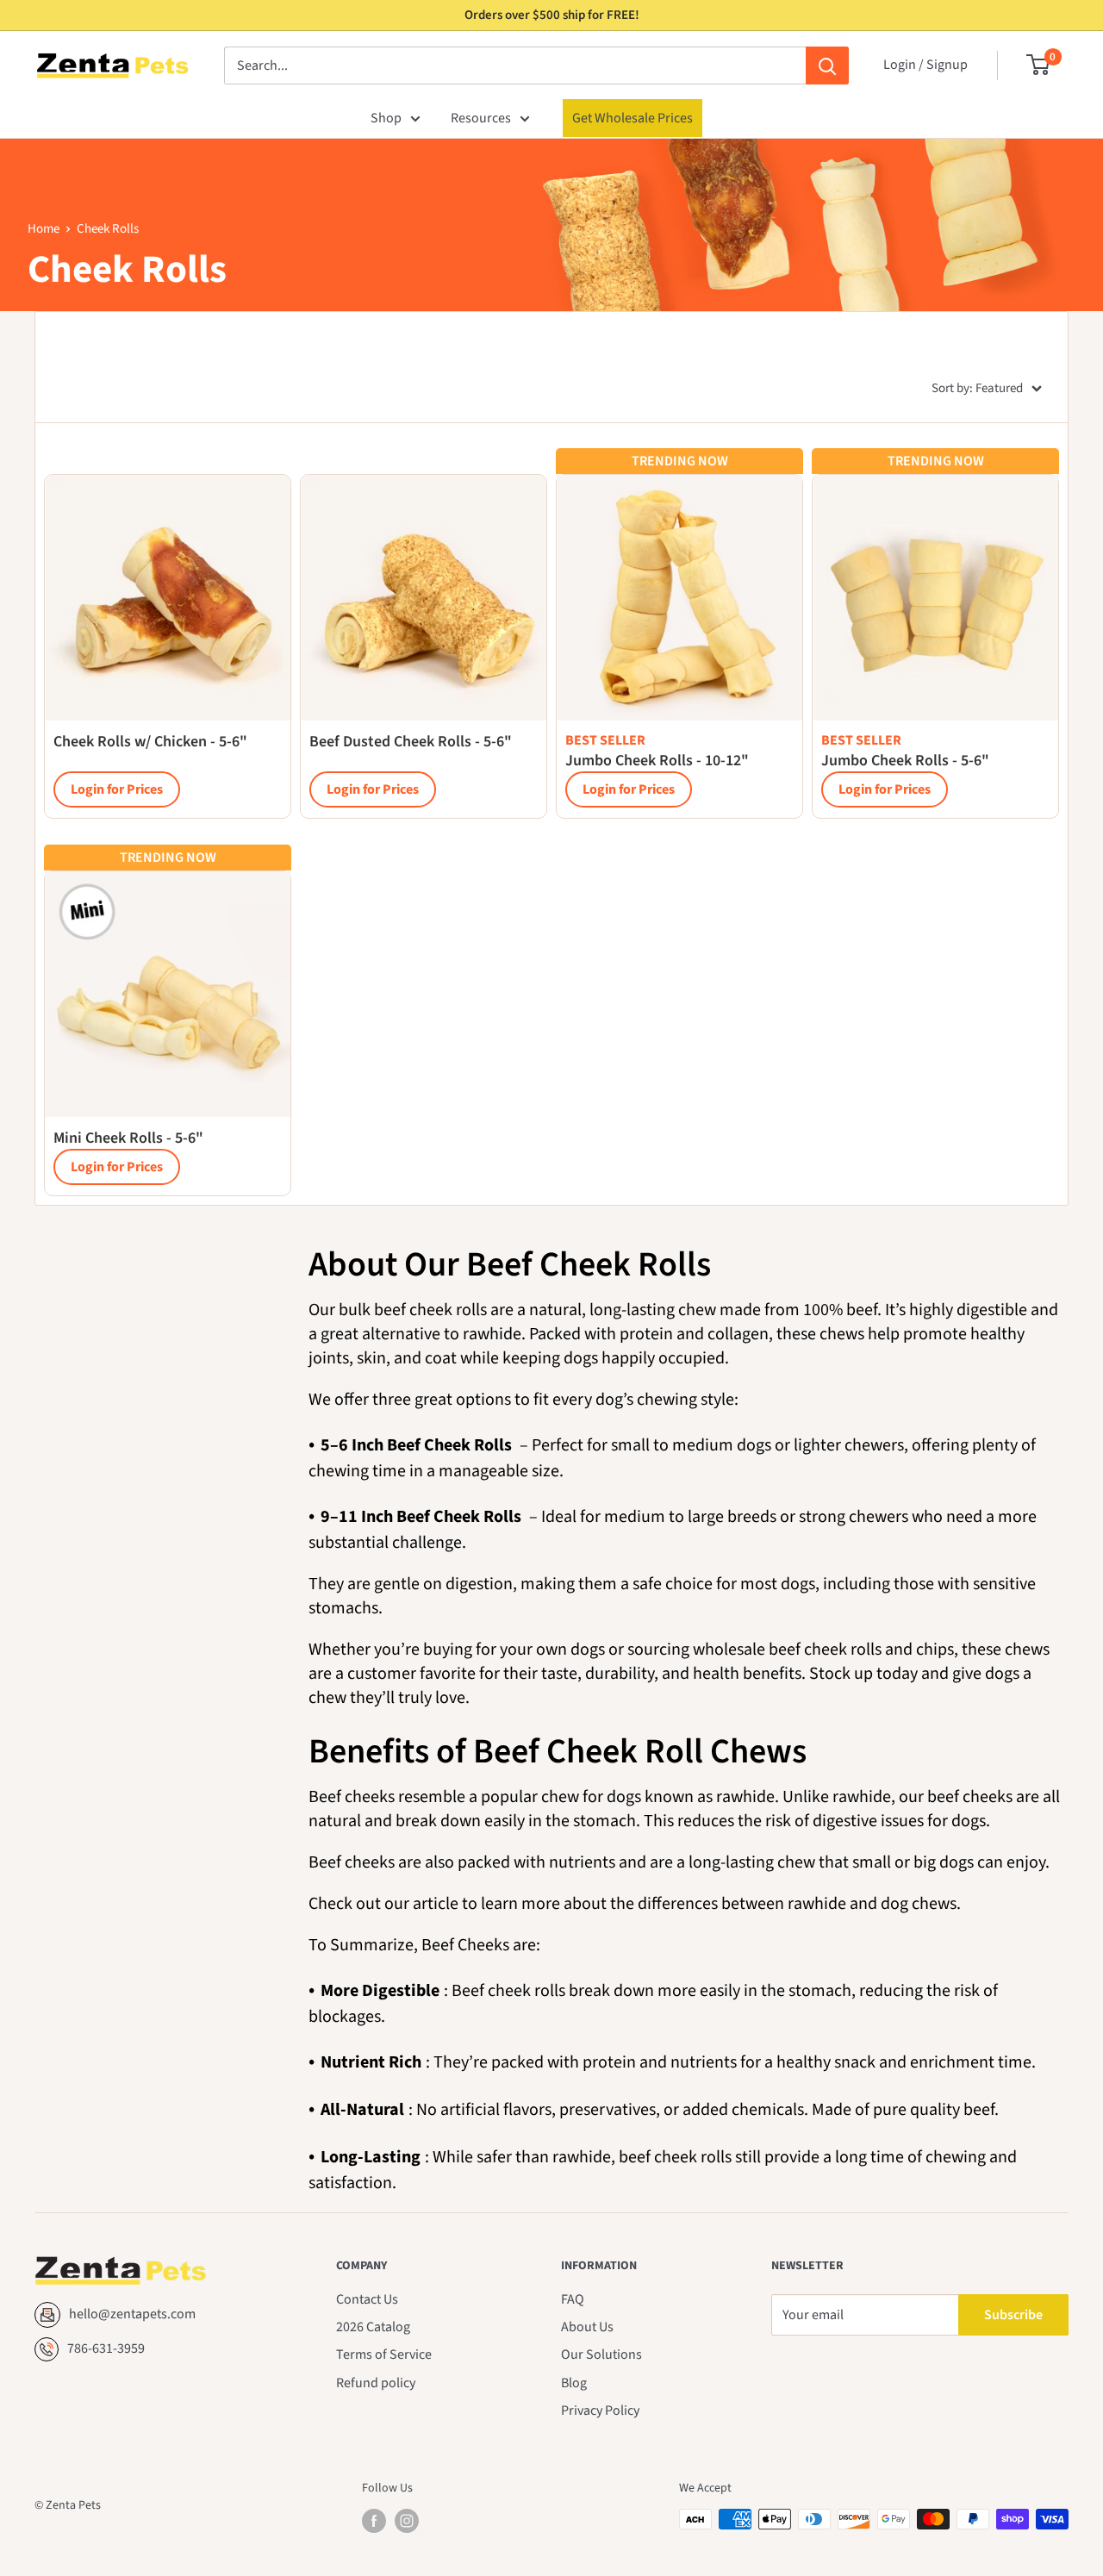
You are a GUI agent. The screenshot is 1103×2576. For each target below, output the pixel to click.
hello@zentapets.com (132, 2314)
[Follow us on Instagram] (407, 2521)
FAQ (573, 2299)
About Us (587, 2327)
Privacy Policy (600, 2411)
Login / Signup (925, 65)
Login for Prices (117, 789)
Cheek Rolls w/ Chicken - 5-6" (150, 742)
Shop (386, 118)
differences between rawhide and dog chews (797, 1904)
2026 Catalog (373, 2327)
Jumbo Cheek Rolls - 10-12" (657, 761)
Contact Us (367, 2299)
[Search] (827, 65)
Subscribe (1013, 2315)
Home (44, 229)
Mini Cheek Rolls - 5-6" (128, 1138)
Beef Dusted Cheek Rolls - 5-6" (411, 742)
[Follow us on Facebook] (374, 2521)
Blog (574, 2383)
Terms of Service (384, 2355)
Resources (481, 118)
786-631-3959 (106, 2348)
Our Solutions (601, 2355)
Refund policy (376, 2383)
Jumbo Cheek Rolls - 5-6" (905, 761)
